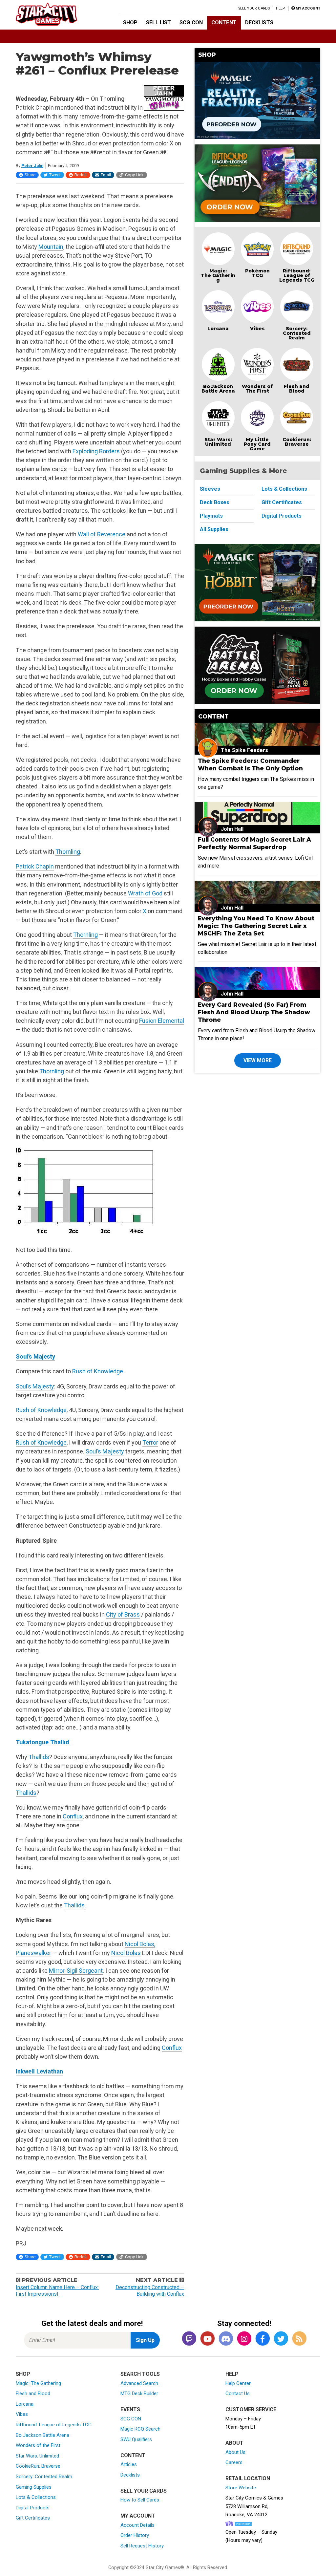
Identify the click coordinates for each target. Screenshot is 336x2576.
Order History (135, 2535)
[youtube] (207, 2339)
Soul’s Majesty (35, 1356)
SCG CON (191, 22)
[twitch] (189, 2339)
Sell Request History (142, 2546)
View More (258, 1060)
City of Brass (123, 1614)
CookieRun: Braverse (38, 2466)
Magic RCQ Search (140, 2429)
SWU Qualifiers (136, 2439)
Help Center (238, 2383)
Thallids (39, 1757)
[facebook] (262, 2339)
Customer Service (251, 2409)
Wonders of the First (38, 2445)
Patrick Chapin (35, 866)
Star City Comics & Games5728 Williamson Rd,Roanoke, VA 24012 (254, 2506)
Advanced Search (139, 2383)
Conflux (73, 1816)
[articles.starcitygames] (299, 2339)
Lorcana (218, 329)
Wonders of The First (257, 389)
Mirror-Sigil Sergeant (76, 1971)
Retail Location (248, 2478)
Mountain (51, 247)
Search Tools (140, 2374)
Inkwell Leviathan (39, 2071)
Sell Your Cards (254, 8)
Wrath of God (145, 893)
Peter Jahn (32, 166)
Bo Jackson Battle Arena (218, 389)
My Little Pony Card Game (257, 444)
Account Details (137, 2525)
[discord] (226, 2339)
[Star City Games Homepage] (57, 14)
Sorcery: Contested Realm (297, 333)
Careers (234, 2462)
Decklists (259, 22)
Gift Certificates (282, 502)
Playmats (211, 516)
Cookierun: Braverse (297, 442)
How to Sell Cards (140, 2500)
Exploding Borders (96, 451)
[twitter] (281, 2339)
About (234, 2443)
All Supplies (214, 529)
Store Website (241, 2488)
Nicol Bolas (126, 1953)
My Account (138, 2516)
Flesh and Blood (297, 389)
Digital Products (282, 516)
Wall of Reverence (102, 534)
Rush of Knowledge (98, 1371)
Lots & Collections (284, 489)
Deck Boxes (215, 502)
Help (280, 8)
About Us (235, 2452)
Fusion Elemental (162, 1021)
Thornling (68, 852)
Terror (150, 1442)
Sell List (158, 22)
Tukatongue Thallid (42, 1742)
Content (224, 22)
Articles (129, 2464)
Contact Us (238, 2394)
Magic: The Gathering (218, 275)
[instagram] (244, 2339)
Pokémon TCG (257, 273)
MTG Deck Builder (139, 2394)
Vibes (257, 329)
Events (130, 2409)
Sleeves (210, 489)
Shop (130, 22)
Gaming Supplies (34, 2487)
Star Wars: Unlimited (218, 442)
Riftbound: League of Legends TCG (297, 275)
